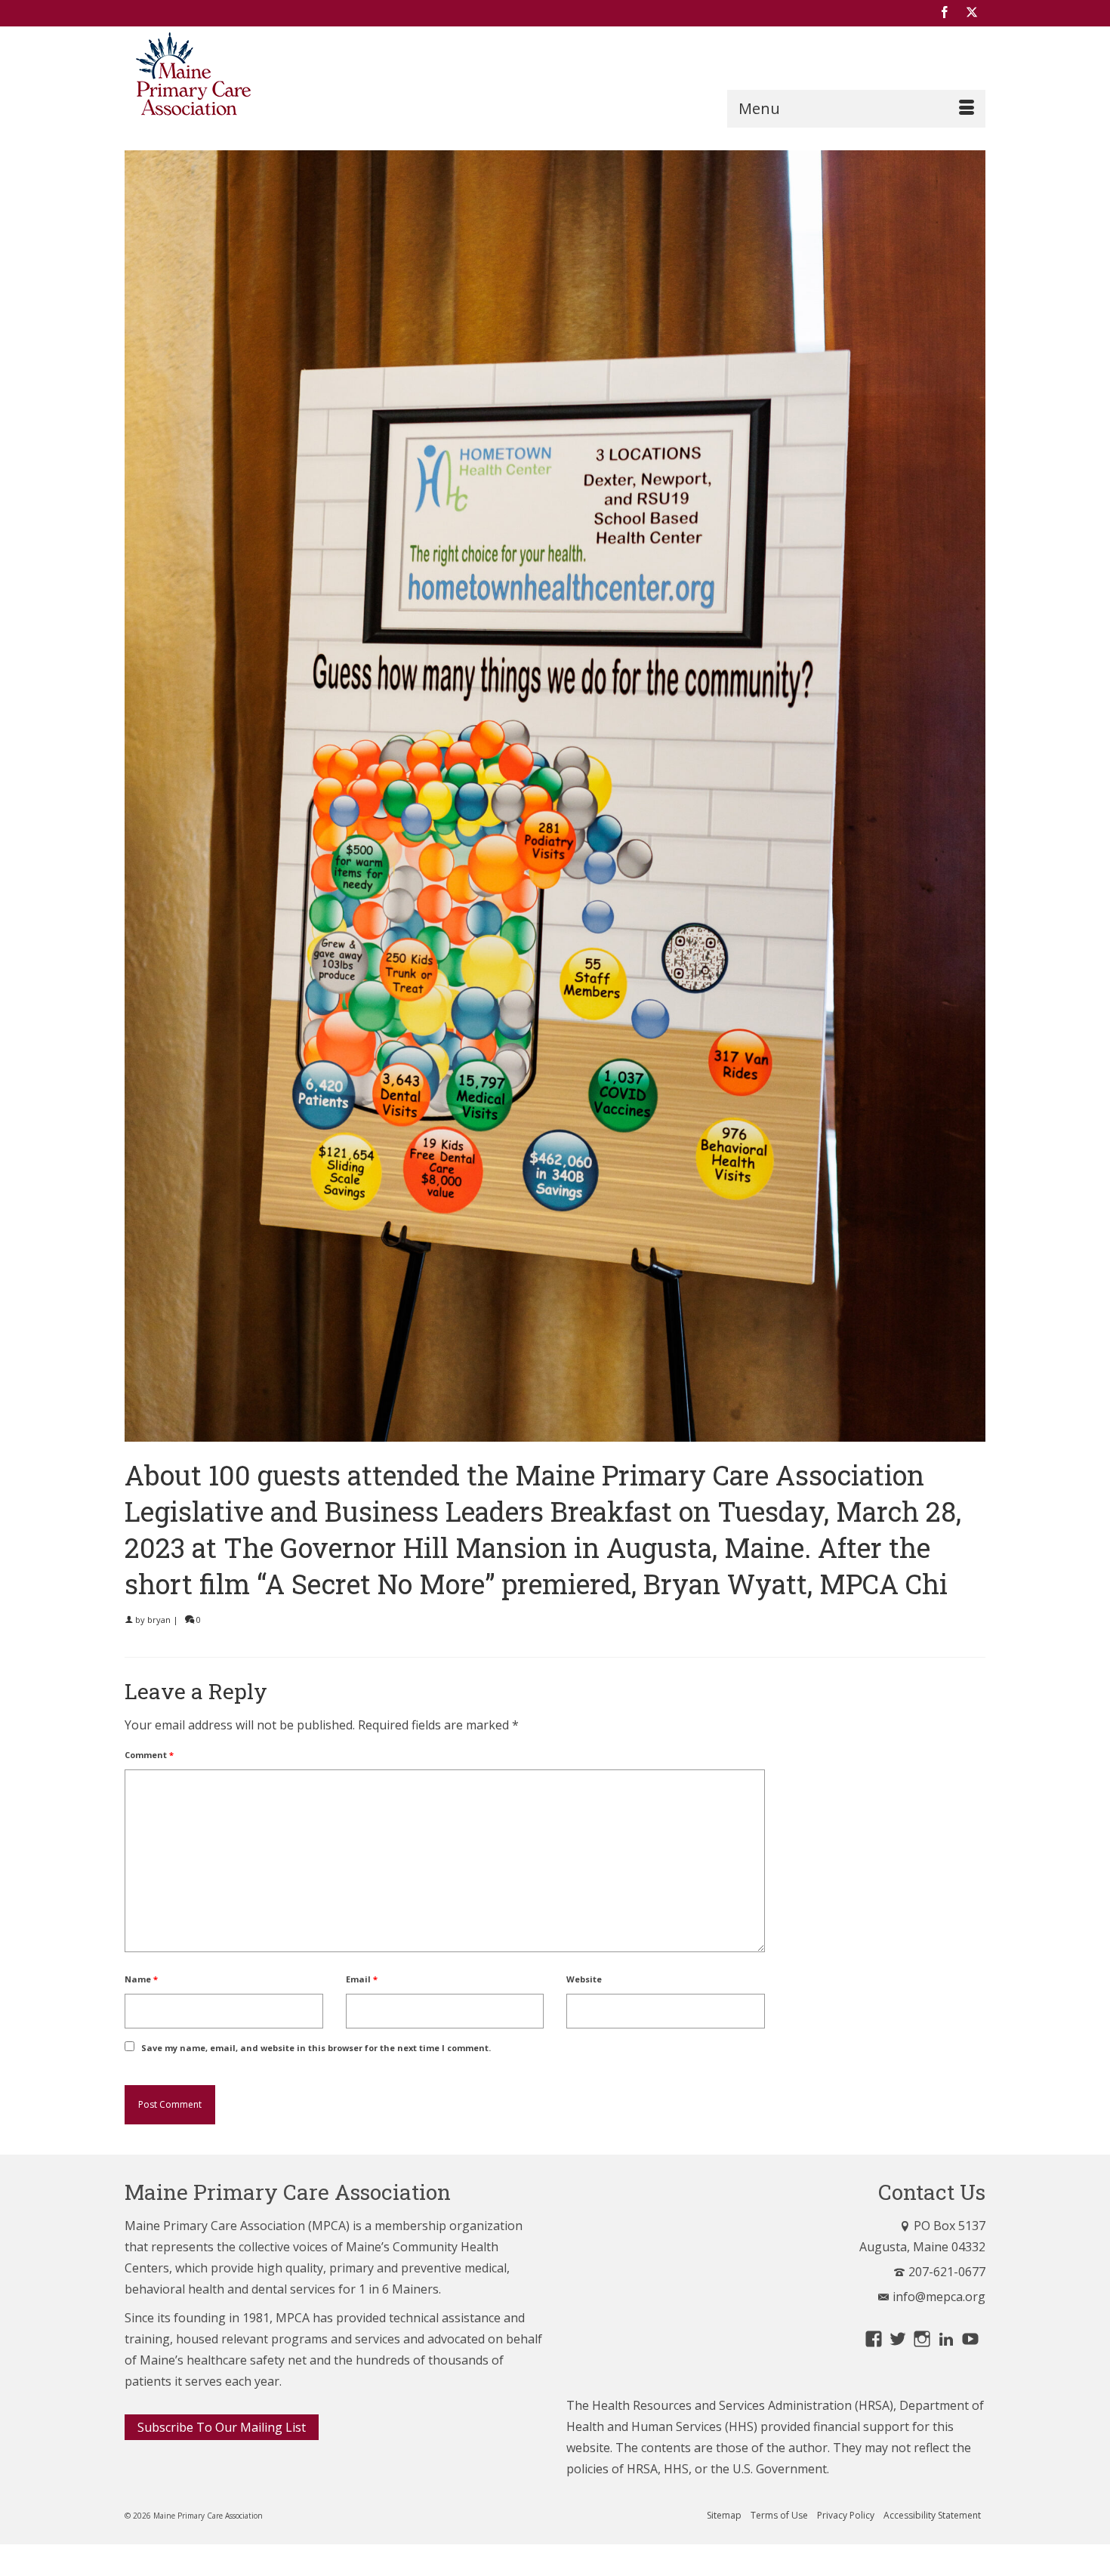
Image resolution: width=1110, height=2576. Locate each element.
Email (362, 1979)
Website (584, 1979)
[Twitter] (972, 13)
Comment (149, 1755)
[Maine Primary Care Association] (261, 77)
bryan (159, 1620)
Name (141, 1979)
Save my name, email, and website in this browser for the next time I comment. (316, 2048)
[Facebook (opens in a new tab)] (945, 13)
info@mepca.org (939, 2297)
